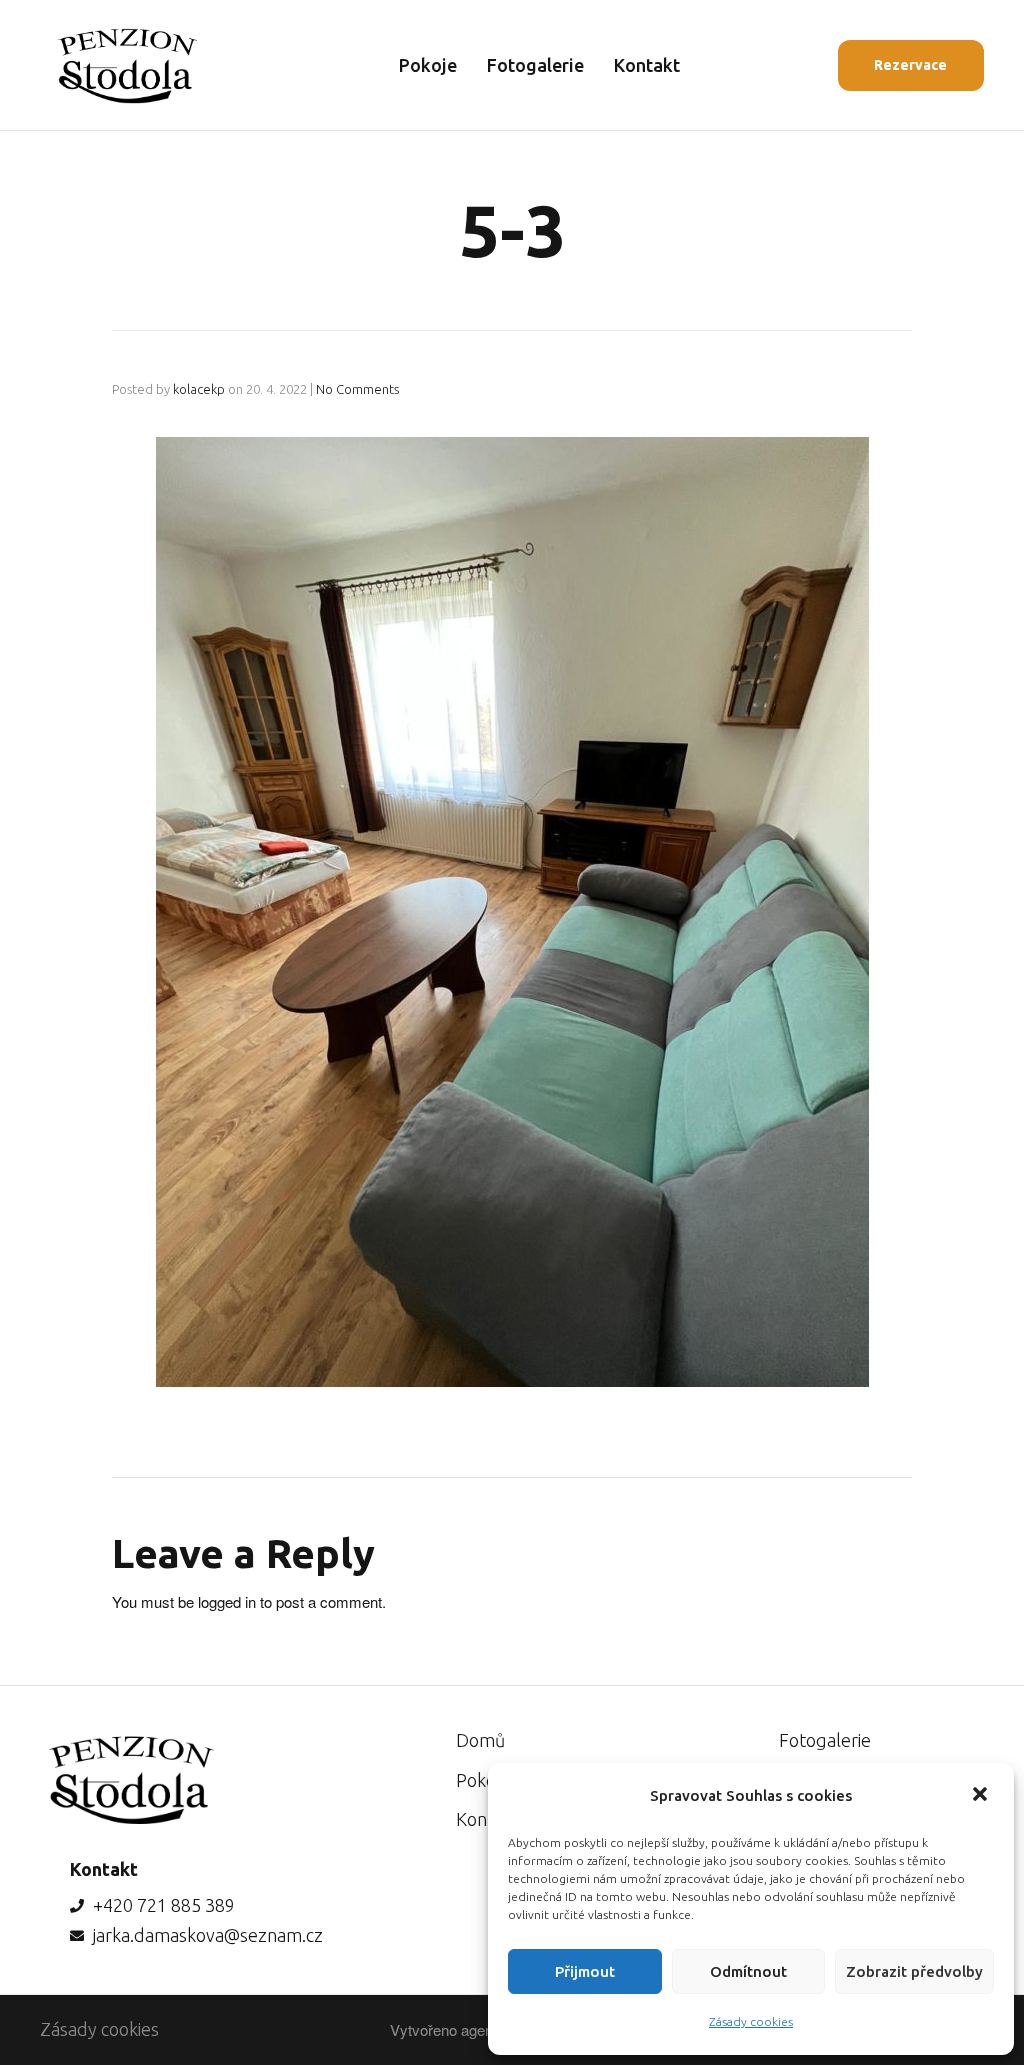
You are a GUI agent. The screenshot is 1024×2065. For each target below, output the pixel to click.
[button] (982, 1796)
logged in (227, 1601)
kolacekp (199, 389)
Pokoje (428, 65)
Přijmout (585, 1971)
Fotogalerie (535, 65)
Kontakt (647, 65)
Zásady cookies (751, 2021)
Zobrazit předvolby (914, 1971)
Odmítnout (748, 1971)
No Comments (357, 389)
